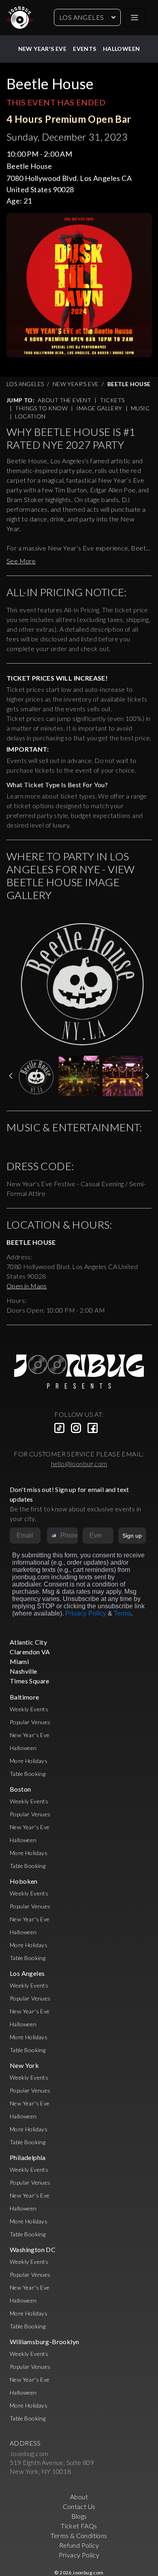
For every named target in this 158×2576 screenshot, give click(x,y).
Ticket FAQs (79, 2526)
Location (30, 416)
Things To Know (41, 408)
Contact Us (79, 2506)
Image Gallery (99, 408)
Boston (20, 1789)
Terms (123, 1613)
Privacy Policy (86, 1613)
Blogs (79, 2516)
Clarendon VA (30, 1652)
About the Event (64, 400)
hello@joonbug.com (79, 1463)
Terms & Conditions (79, 2535)
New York (24, 2065)
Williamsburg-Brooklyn (44, 2342)
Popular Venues (30, 1722)
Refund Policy (79, 2545)
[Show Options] (106, 1536)
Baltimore (25, 1697)
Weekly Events (29, 1709)
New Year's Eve (43, 49)
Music (140, 408)
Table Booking (28, 1774)
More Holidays (29, 1761)
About (79, 2497)
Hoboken (24, 1881)
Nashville (23, 1671)
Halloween (122, 49)
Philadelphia (28, 2157)
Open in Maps (27, 1286)
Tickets (112, 400)
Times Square (30, 1681)
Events (84, 49)
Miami (19, 1661)
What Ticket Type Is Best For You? (57, 785)
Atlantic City (28, 1642)
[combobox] (52, 1536)
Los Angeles (81, 17)
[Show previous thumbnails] (11, 1076)
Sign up (132, 1536)
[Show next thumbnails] (147, 1076)
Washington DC (33, 2249)
